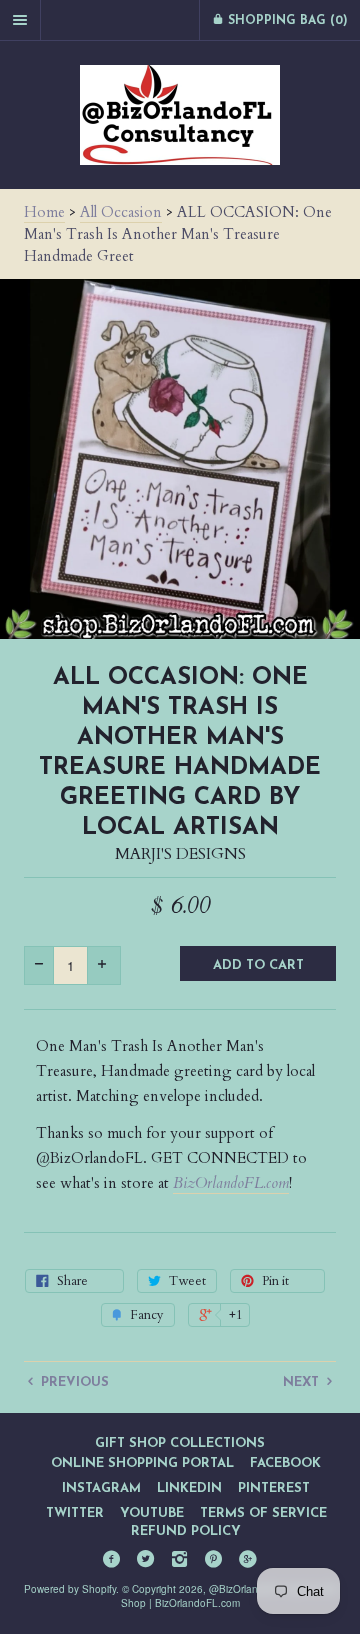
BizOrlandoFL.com (231, 1183)
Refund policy (186, 1531)
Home (44, 212)
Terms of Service (263, 1513)
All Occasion (121, 212)
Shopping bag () (286, 21)
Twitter (75, 1513)
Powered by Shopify (70, 1589)
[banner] (180, 115)
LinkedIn (189, 1488)
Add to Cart (258, 965)
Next (303, 1382)
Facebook (285, 1463)
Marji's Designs (180, 854)
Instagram (101, 1488)
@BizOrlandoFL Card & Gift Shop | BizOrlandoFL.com (229, 1596)
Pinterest (274, 1488)
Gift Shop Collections (180, 1443)
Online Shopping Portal (142, 1463)
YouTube (152, 1513)
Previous (73, 1382)
